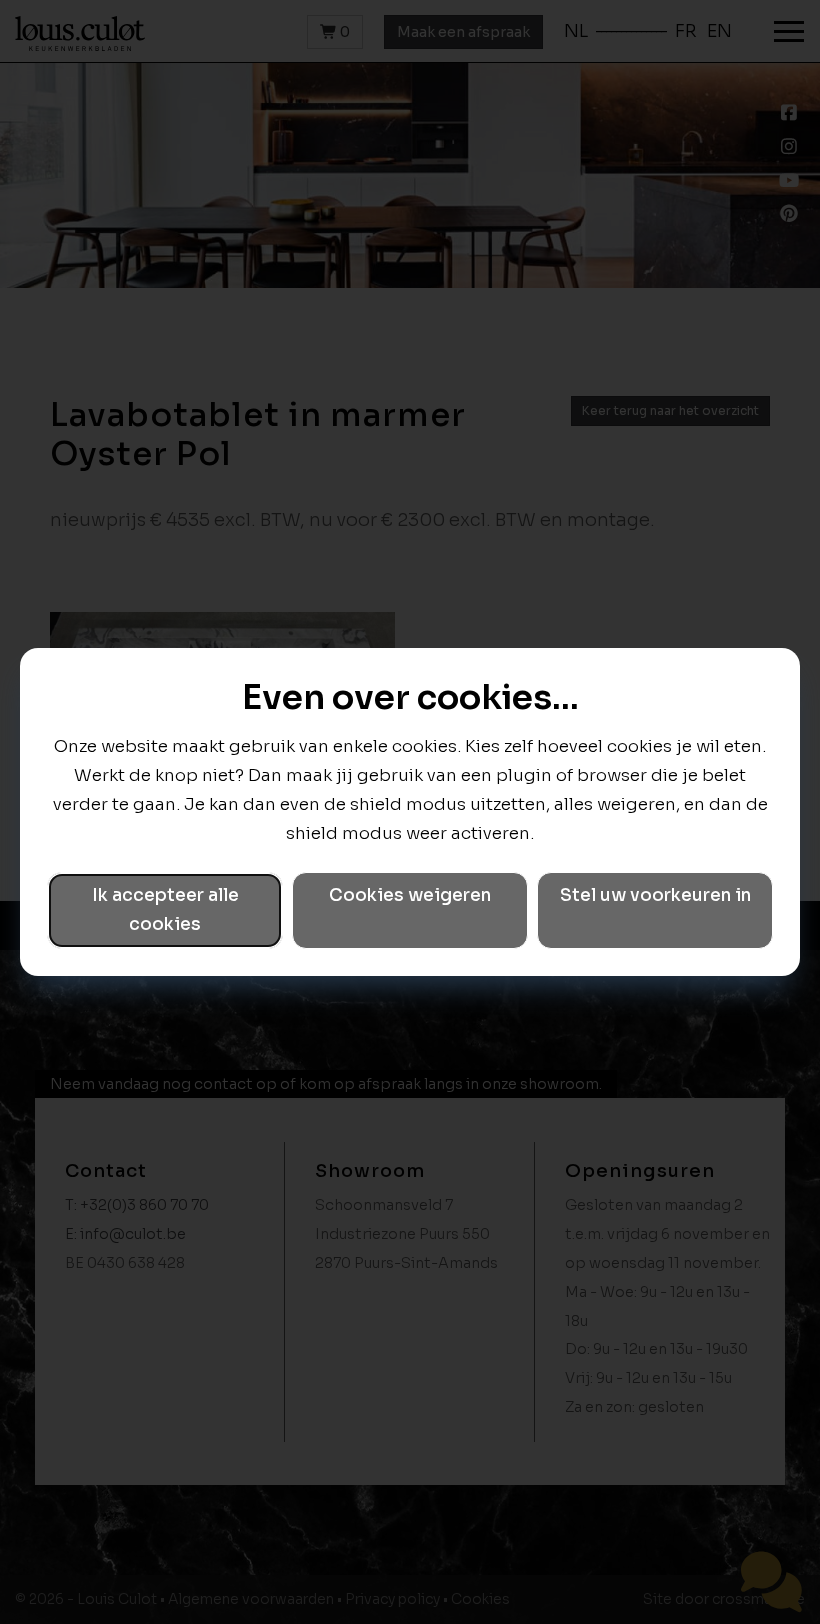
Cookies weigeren (410, 895)
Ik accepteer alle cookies (165, 910)
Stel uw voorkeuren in (655, 895)
